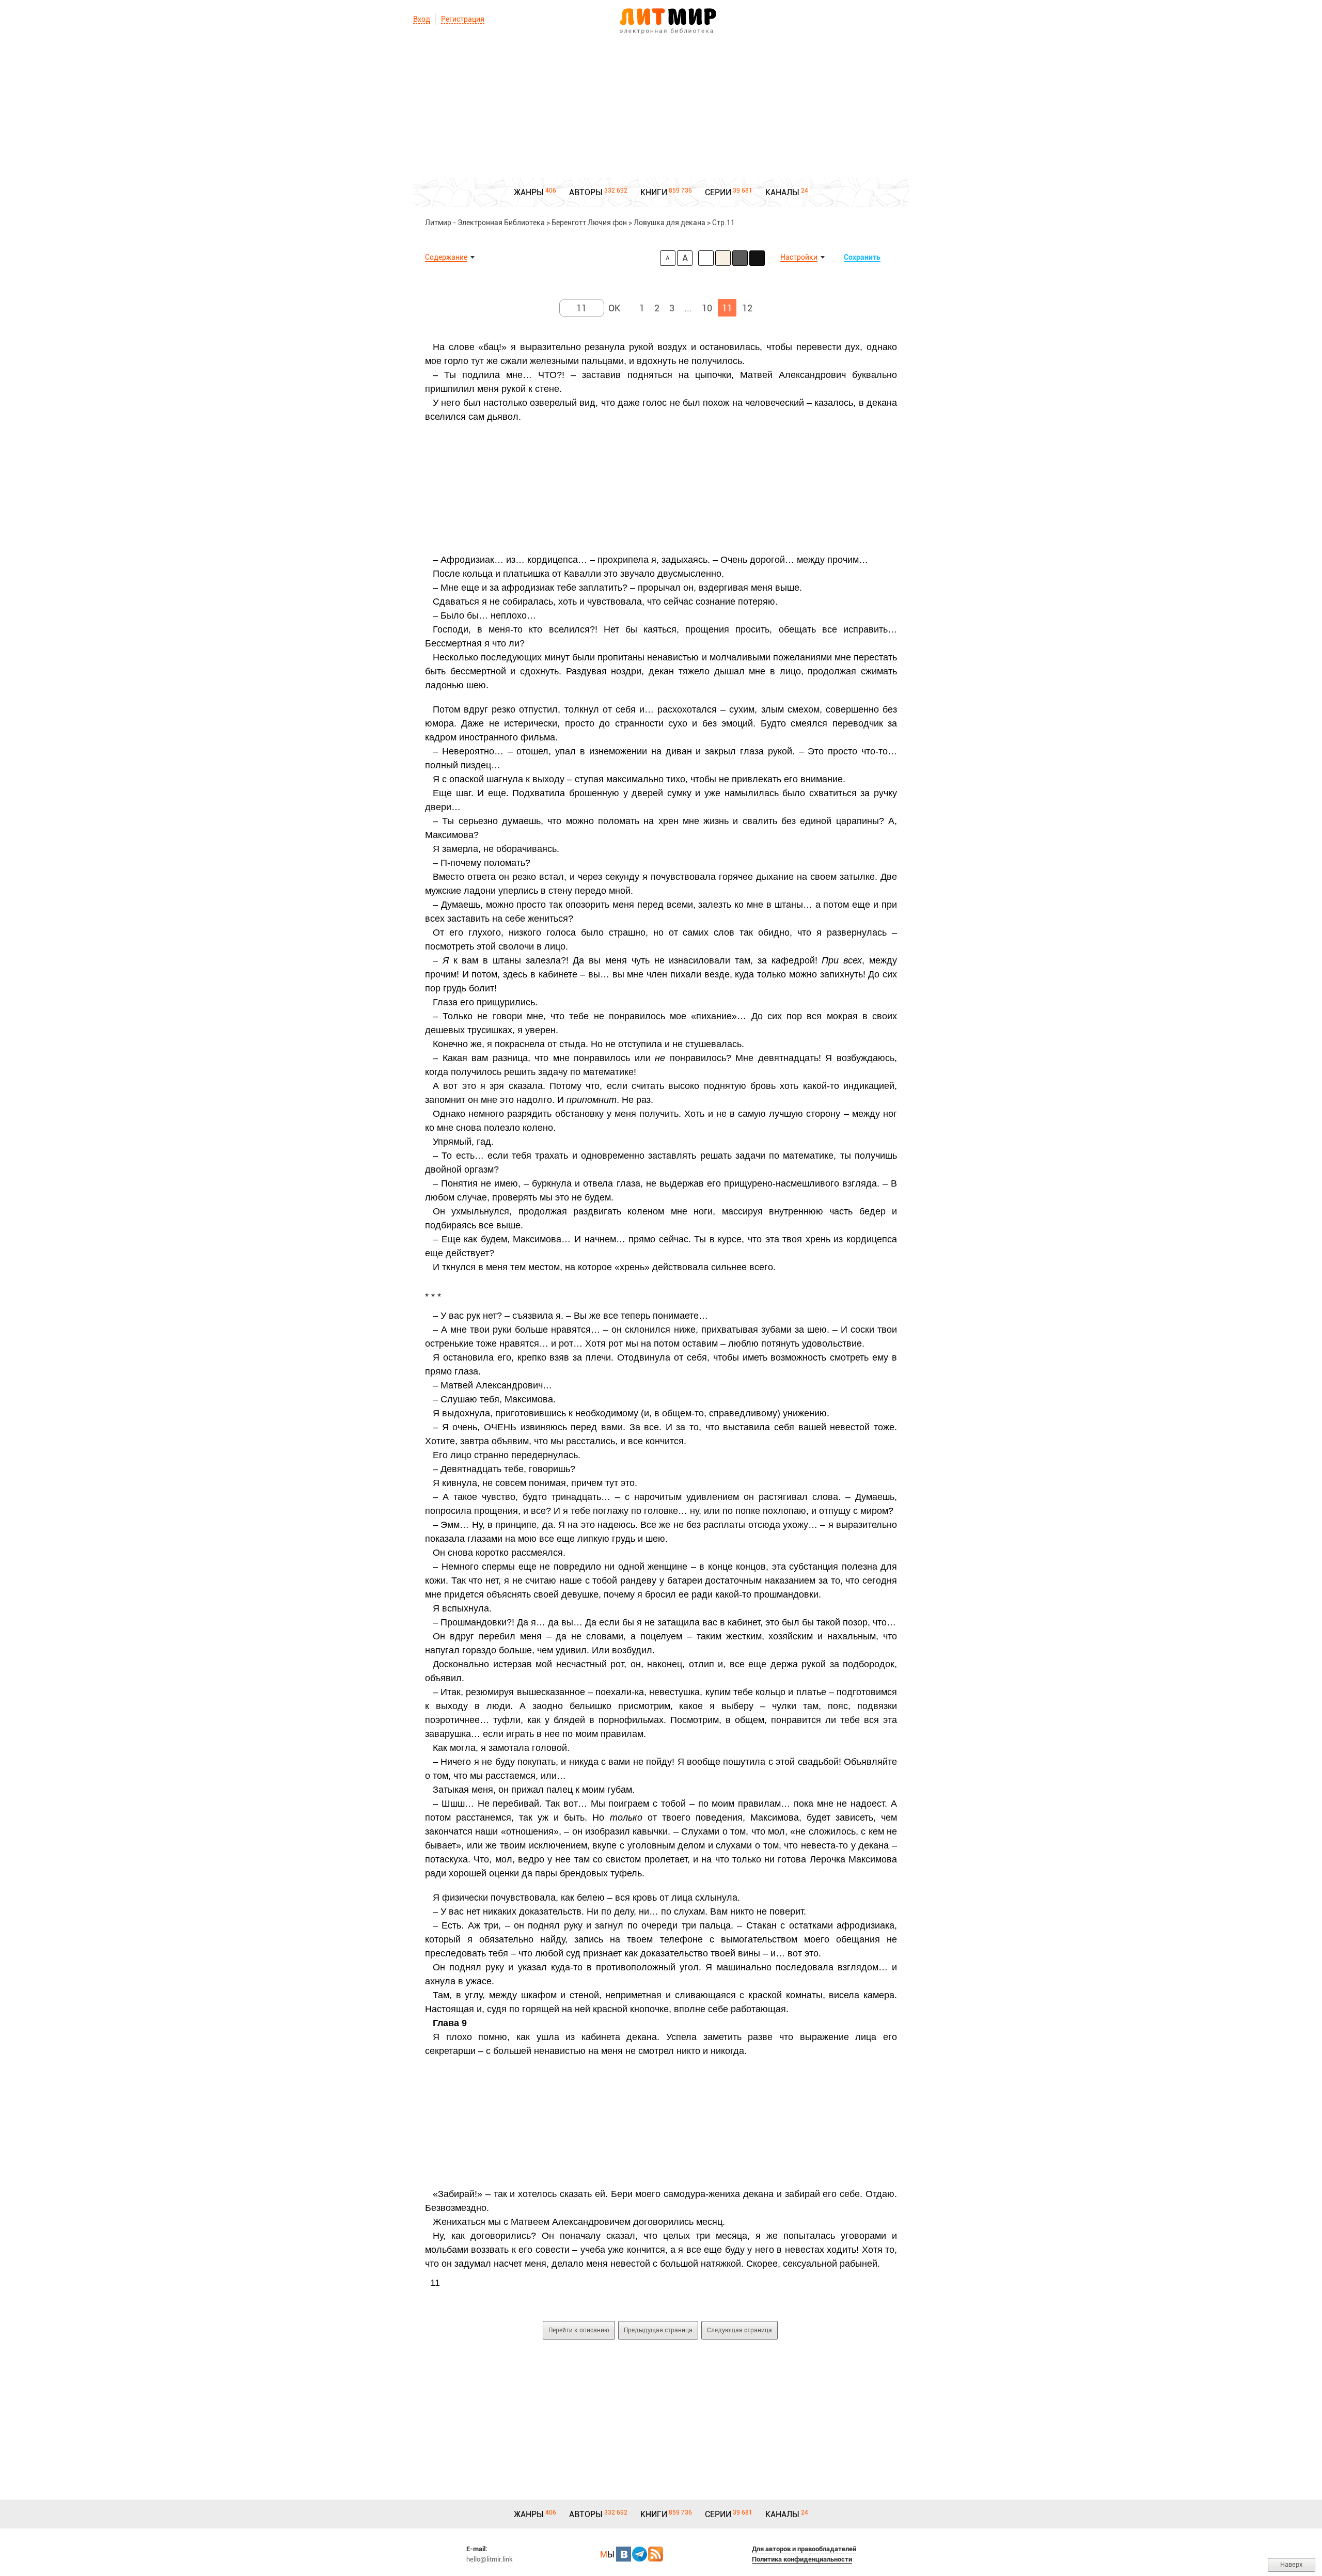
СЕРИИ (718, 192)
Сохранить (862, 257)
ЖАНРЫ (529, 192)
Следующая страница (739, 2330)
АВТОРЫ (586, 192)
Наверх (1292, 2564)
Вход (422, 19)
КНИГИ (654, 192)
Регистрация (463, 19)
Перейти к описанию (579, 2330)
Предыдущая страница (658, 2330)
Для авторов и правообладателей (804, 2549)
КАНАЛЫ (782, 192)
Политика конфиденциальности (802, 2559)
